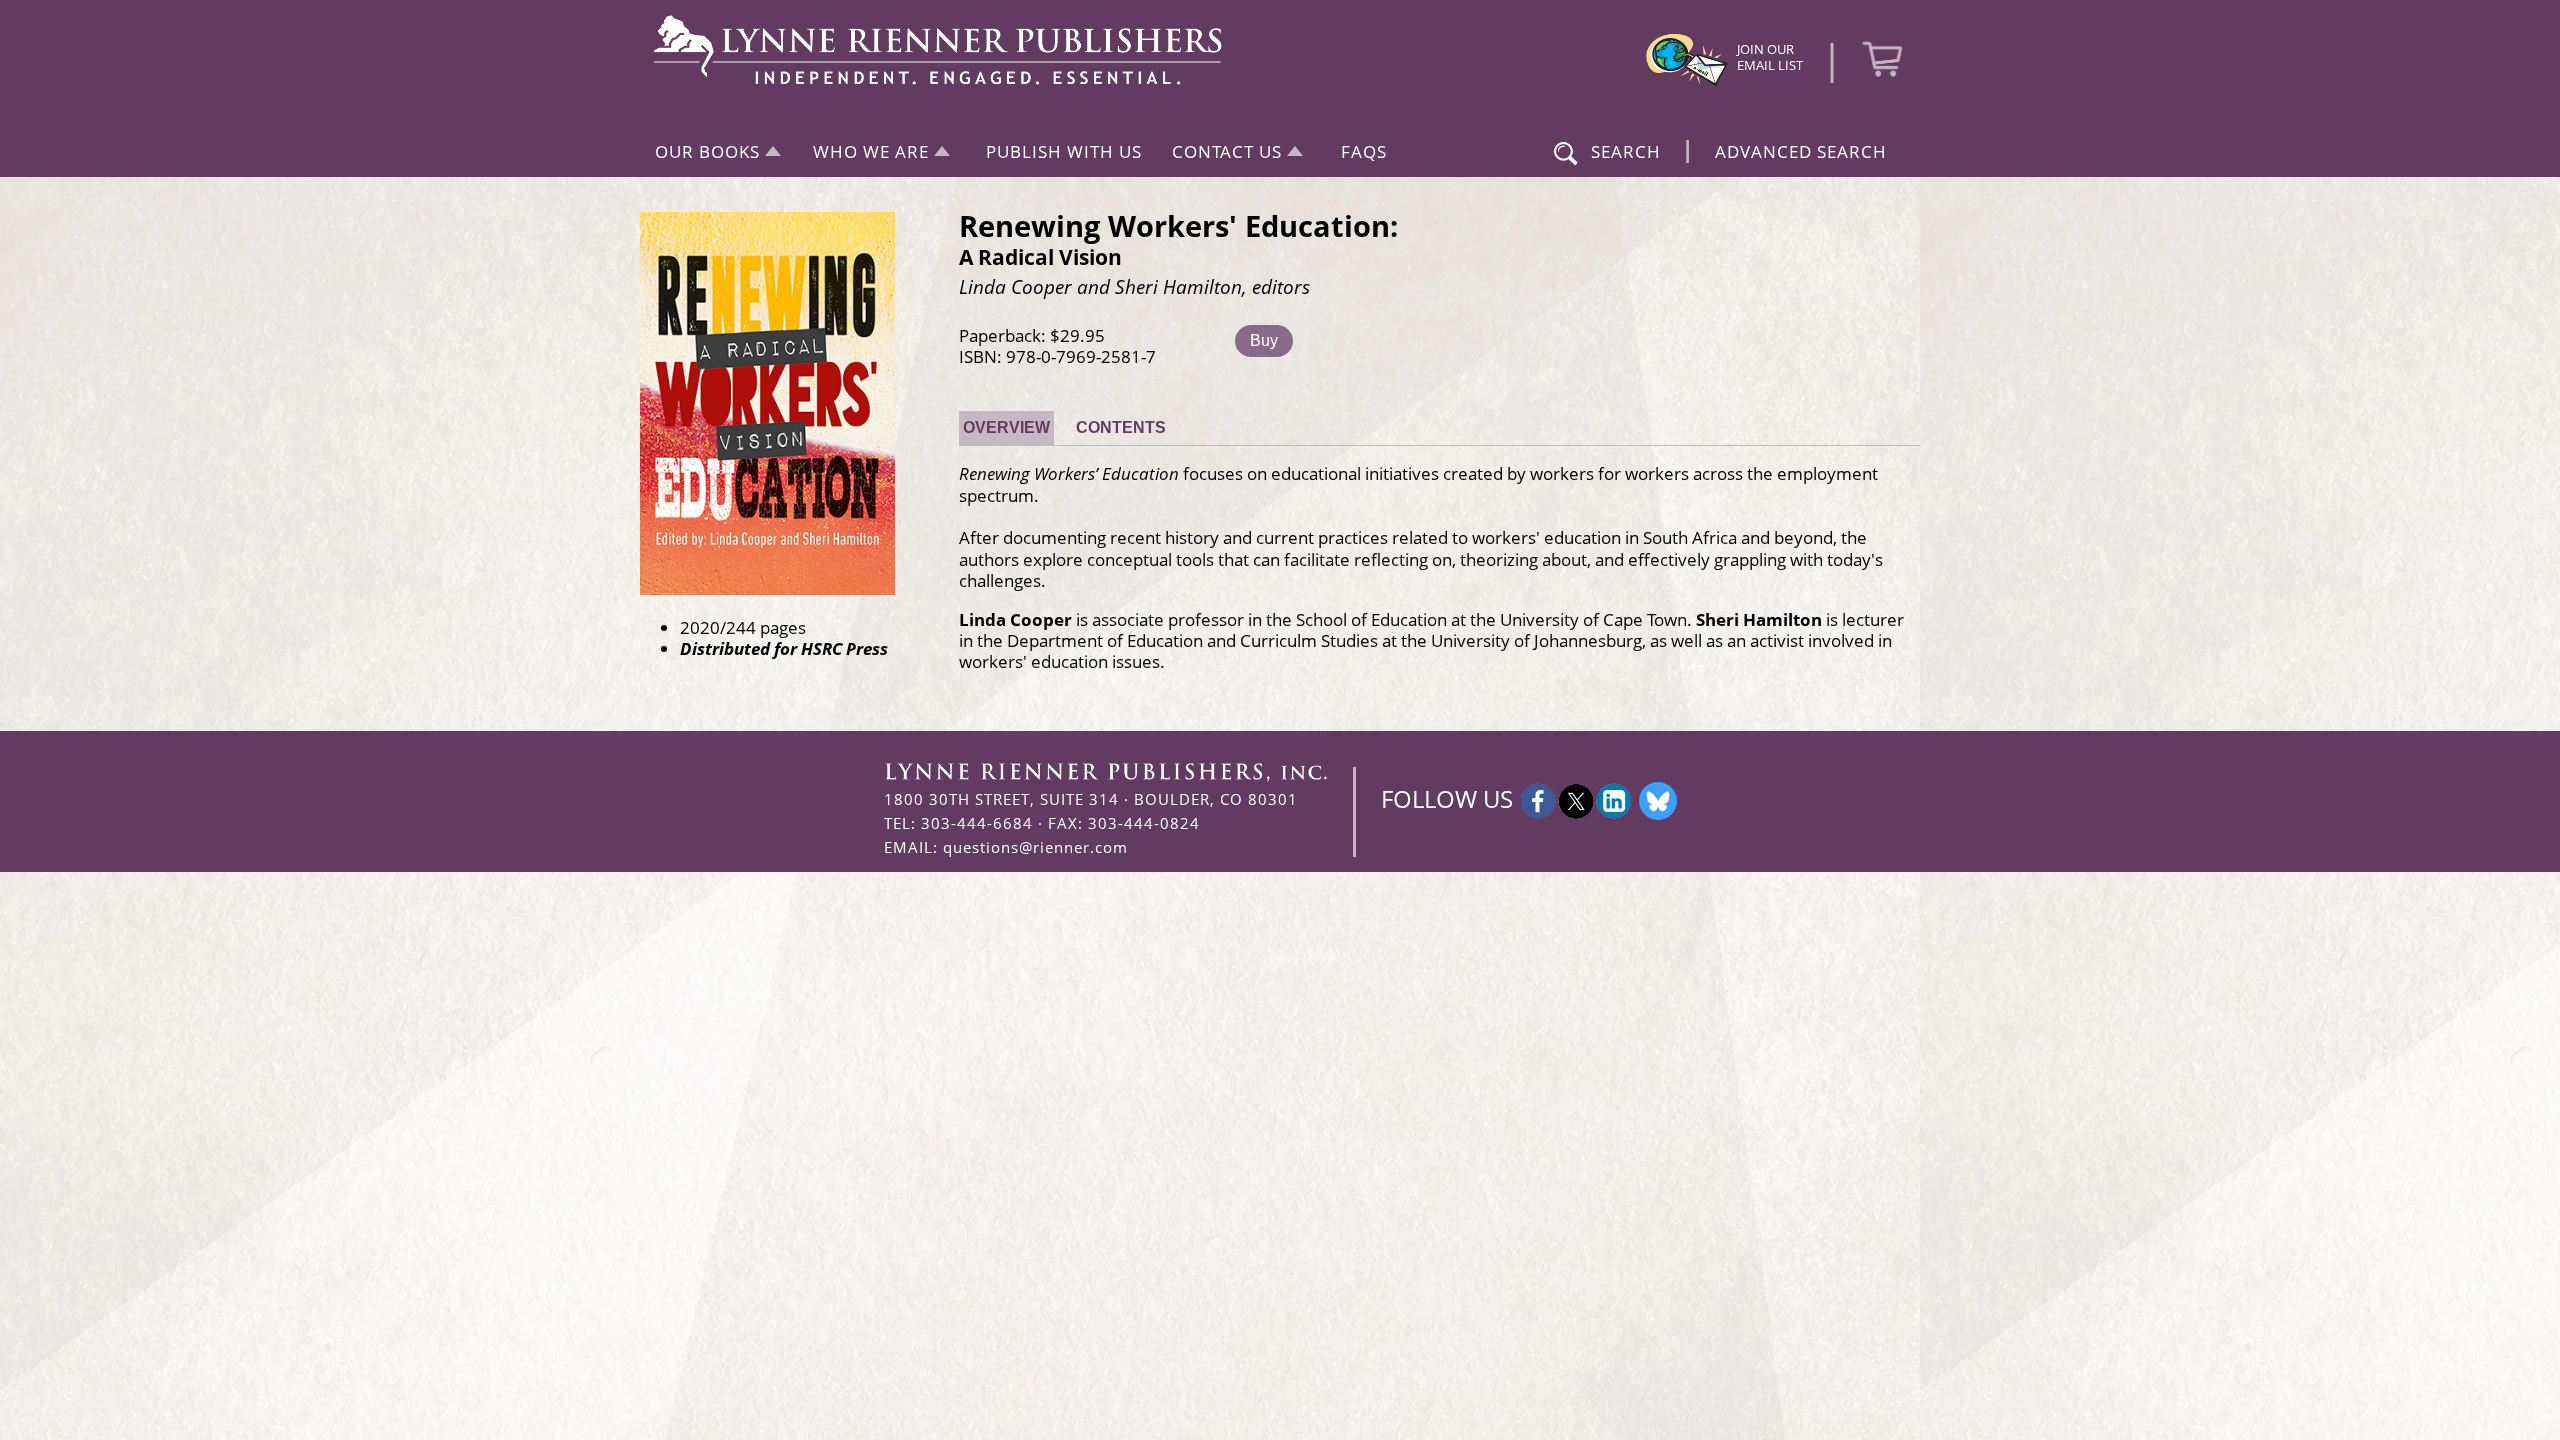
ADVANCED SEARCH (1801, 151)
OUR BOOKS (707, 151)
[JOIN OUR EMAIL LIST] (1687, 83)
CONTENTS (1121, 427)
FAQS (1364, 151)
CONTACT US (1227, 151)
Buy (1264, 340)
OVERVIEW (1006, 427)
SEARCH (1626, 151)
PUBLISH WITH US (1064, 151)
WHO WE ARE (871, 151)
